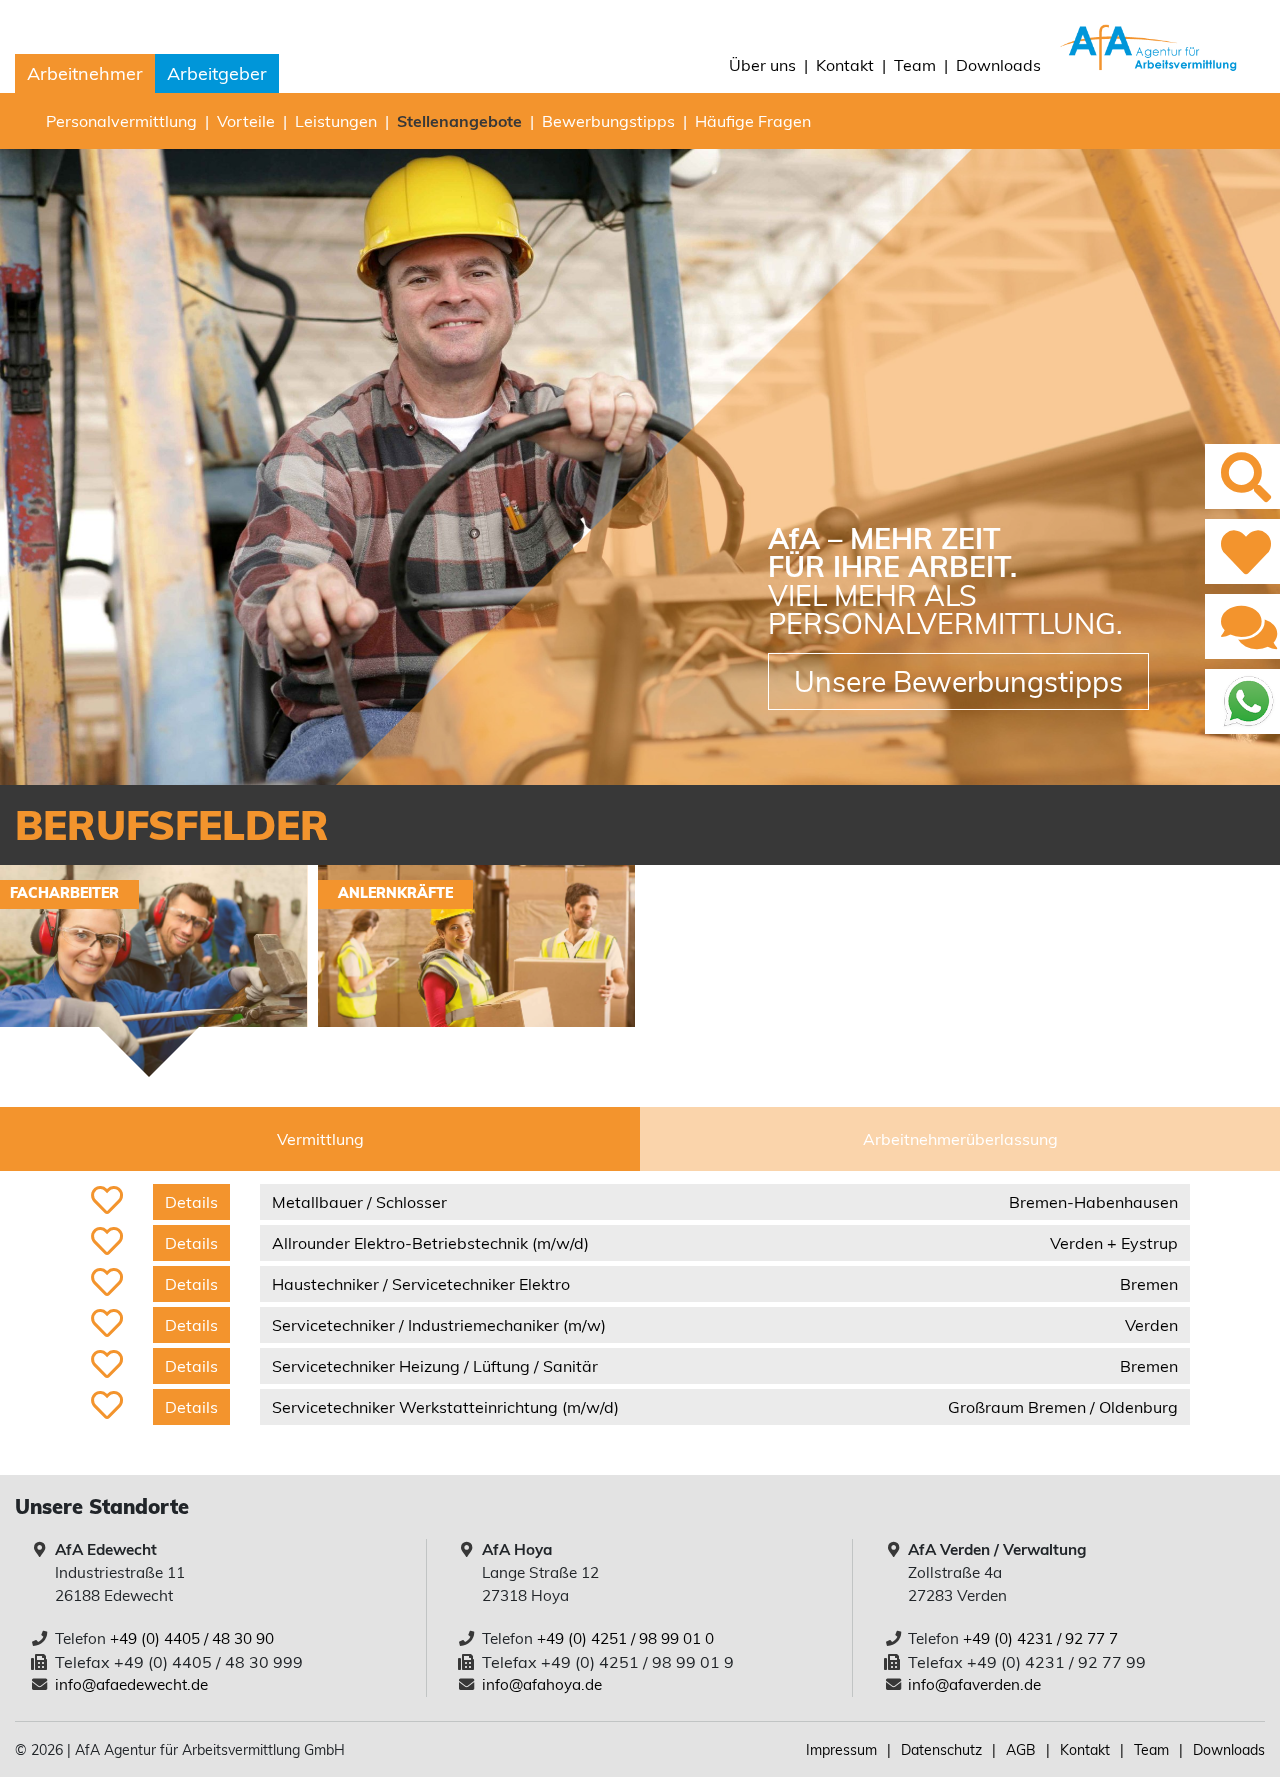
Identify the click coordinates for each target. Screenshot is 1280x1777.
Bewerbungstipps (608, 121)
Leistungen (336, 121)
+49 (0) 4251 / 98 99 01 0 (625, 1638)
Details (191, 1202)
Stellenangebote (459, 121)
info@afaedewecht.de (131, 1684)
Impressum (841, 1750)
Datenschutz (941, 1750)
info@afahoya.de (542, 1684)
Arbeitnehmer (85, 73)
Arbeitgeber (217, 73)
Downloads (998, 65)
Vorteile (246, 121)
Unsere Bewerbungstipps (958, 681)
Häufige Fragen (753, 121)
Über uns (762, 65)
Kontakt (845, 65)
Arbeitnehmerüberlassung (960, 1139)
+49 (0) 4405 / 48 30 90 (192, 1638)
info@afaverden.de (974, 1684)
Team (915, 65)
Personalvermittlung (121, 121)
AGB (1021, 1750)
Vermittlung (320, 1139)
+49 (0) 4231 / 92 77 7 (1040, 1638)
